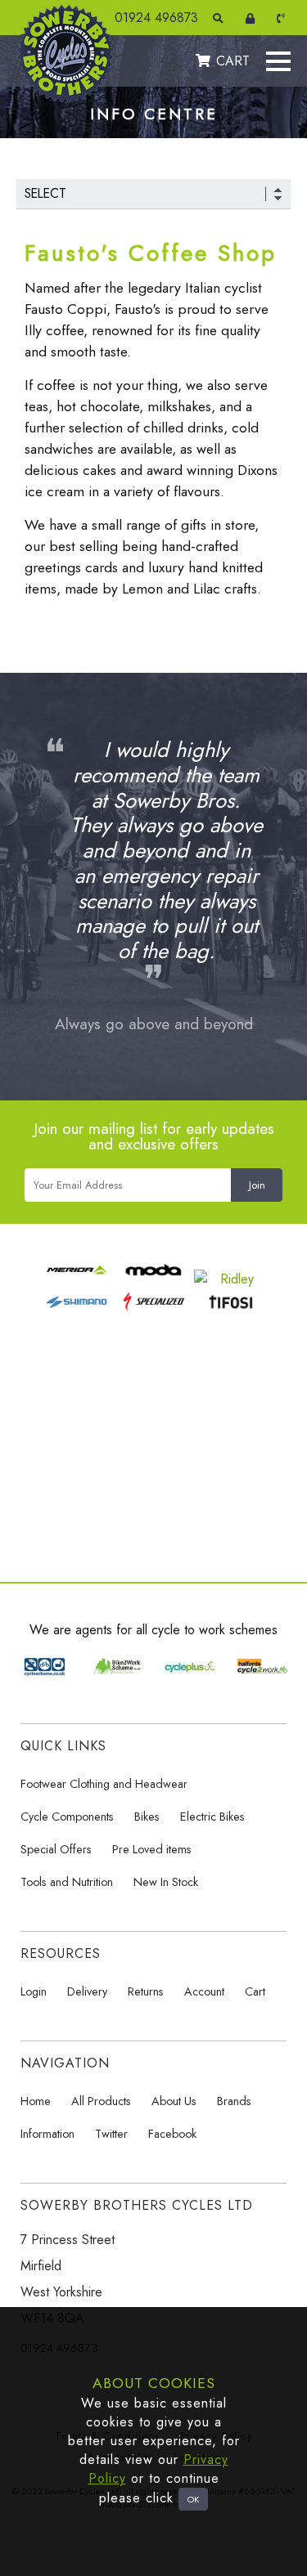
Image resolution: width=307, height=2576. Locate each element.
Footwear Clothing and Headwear (104, 1784)
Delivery (87, 1991)
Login (34, 1991)
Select (45, 193)
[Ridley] (230, 1279)
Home (36, 2101)
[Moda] (153, 1279)
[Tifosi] (230, 1311)
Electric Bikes (212, 1817)
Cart (255, 1991)
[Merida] (77, 1279)
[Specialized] (153, 1311)
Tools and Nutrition (67, 1882)
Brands (234, 2101)
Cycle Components (67, 1817)
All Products (101, 2101)
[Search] (221, 18)
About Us (174, 2101)
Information (47, 2134)
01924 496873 (156, 18)
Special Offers (56, 1849)
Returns (146, 1991)
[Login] (253, 18)
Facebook (172, 2134)
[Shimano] (77, 1311)
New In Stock (166, 1882)
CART (233, 61)
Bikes (147, 1817)
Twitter (111, 2134)
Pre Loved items (152, 1849)
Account (204, 1991)
